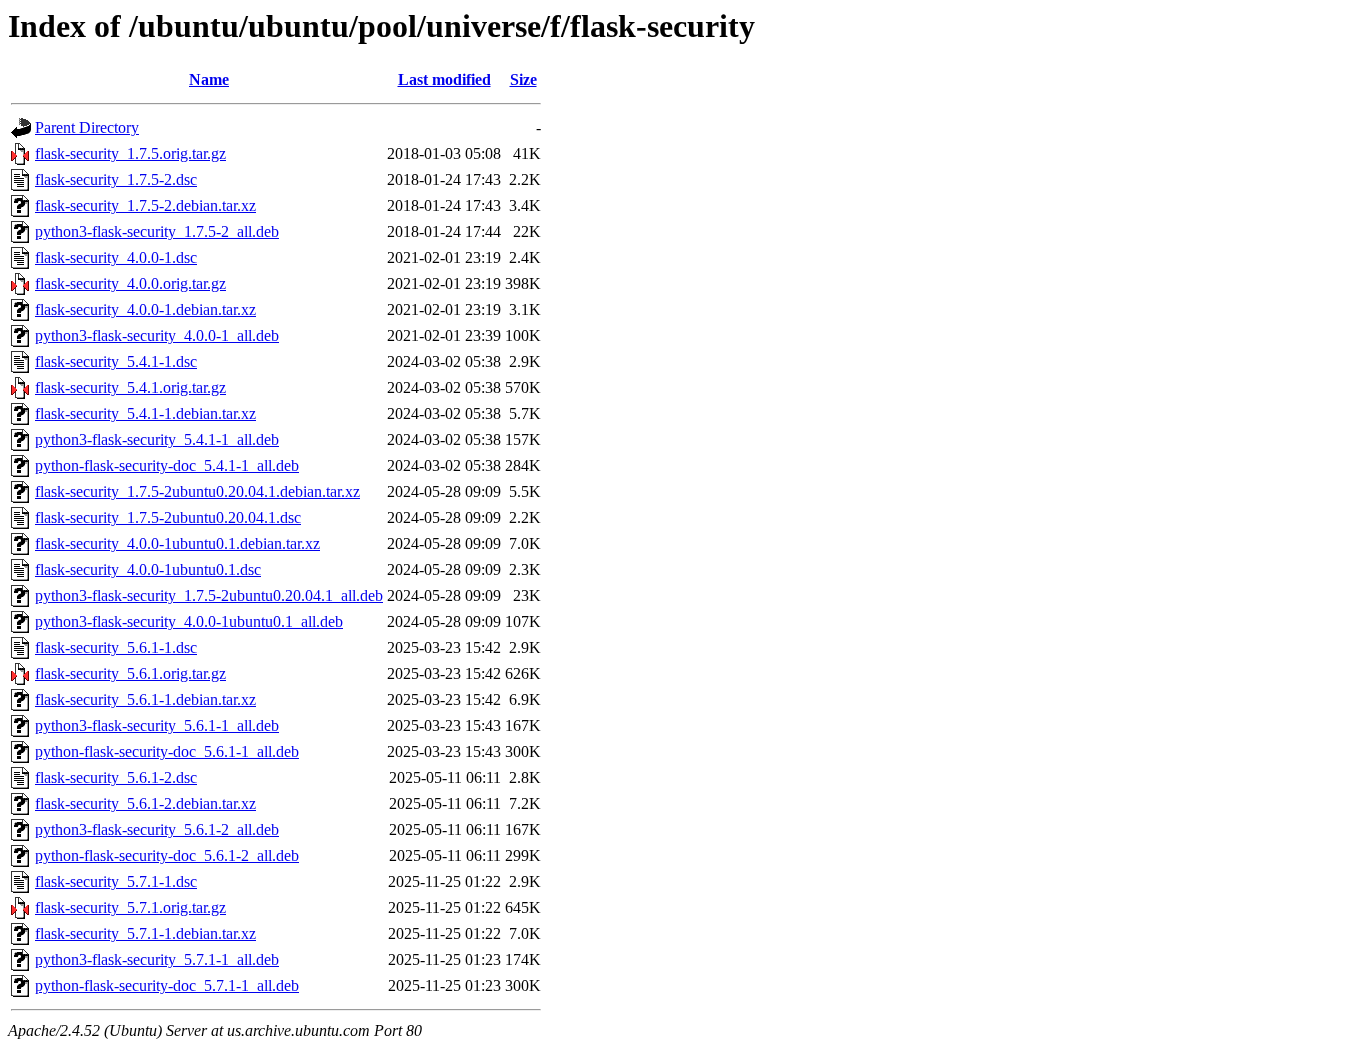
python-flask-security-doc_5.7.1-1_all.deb (167, 985)
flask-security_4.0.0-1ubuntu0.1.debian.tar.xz (177, 543)
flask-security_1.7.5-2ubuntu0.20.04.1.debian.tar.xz (197, 491)
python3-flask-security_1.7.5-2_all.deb (157, 231)
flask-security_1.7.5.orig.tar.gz (130, 153)
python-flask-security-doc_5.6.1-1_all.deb (167, 751)
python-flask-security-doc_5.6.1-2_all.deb (167, 855)
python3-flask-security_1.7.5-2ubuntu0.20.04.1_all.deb (209, 595)
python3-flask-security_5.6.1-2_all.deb (157, 829)
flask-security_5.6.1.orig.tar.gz (130, 673)
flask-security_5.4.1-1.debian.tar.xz (145, 413)
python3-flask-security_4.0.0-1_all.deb (157, 335)
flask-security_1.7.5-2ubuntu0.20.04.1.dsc (168, 517)
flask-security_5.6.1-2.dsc (116, 777)
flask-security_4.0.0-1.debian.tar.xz (145, 309)
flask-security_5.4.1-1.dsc (116, 361)
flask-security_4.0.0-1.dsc (116, 257)
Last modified (444, 79)
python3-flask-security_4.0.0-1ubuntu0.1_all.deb (189, 621)
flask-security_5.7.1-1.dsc (116, 881)
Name (209, 79)
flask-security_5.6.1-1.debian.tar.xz (145, 699)
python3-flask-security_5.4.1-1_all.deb (157, 439)
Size (523, 79)
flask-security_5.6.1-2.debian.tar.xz (145, 803)
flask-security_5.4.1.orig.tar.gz (130, 387)
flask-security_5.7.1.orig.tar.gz (130, 907)
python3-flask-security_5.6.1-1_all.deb (157, 725)
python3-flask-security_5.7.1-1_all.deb (157, 959)
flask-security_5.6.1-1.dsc (116, 647)
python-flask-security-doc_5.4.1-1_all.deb (167, 465)
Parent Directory (87, 127)
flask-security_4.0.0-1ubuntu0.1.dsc (148, 569)
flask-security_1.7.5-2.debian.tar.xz (145, 205)
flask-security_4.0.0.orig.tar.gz (130, 283)
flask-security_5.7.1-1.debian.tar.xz (145, 933)
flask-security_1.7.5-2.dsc (116, 179)
